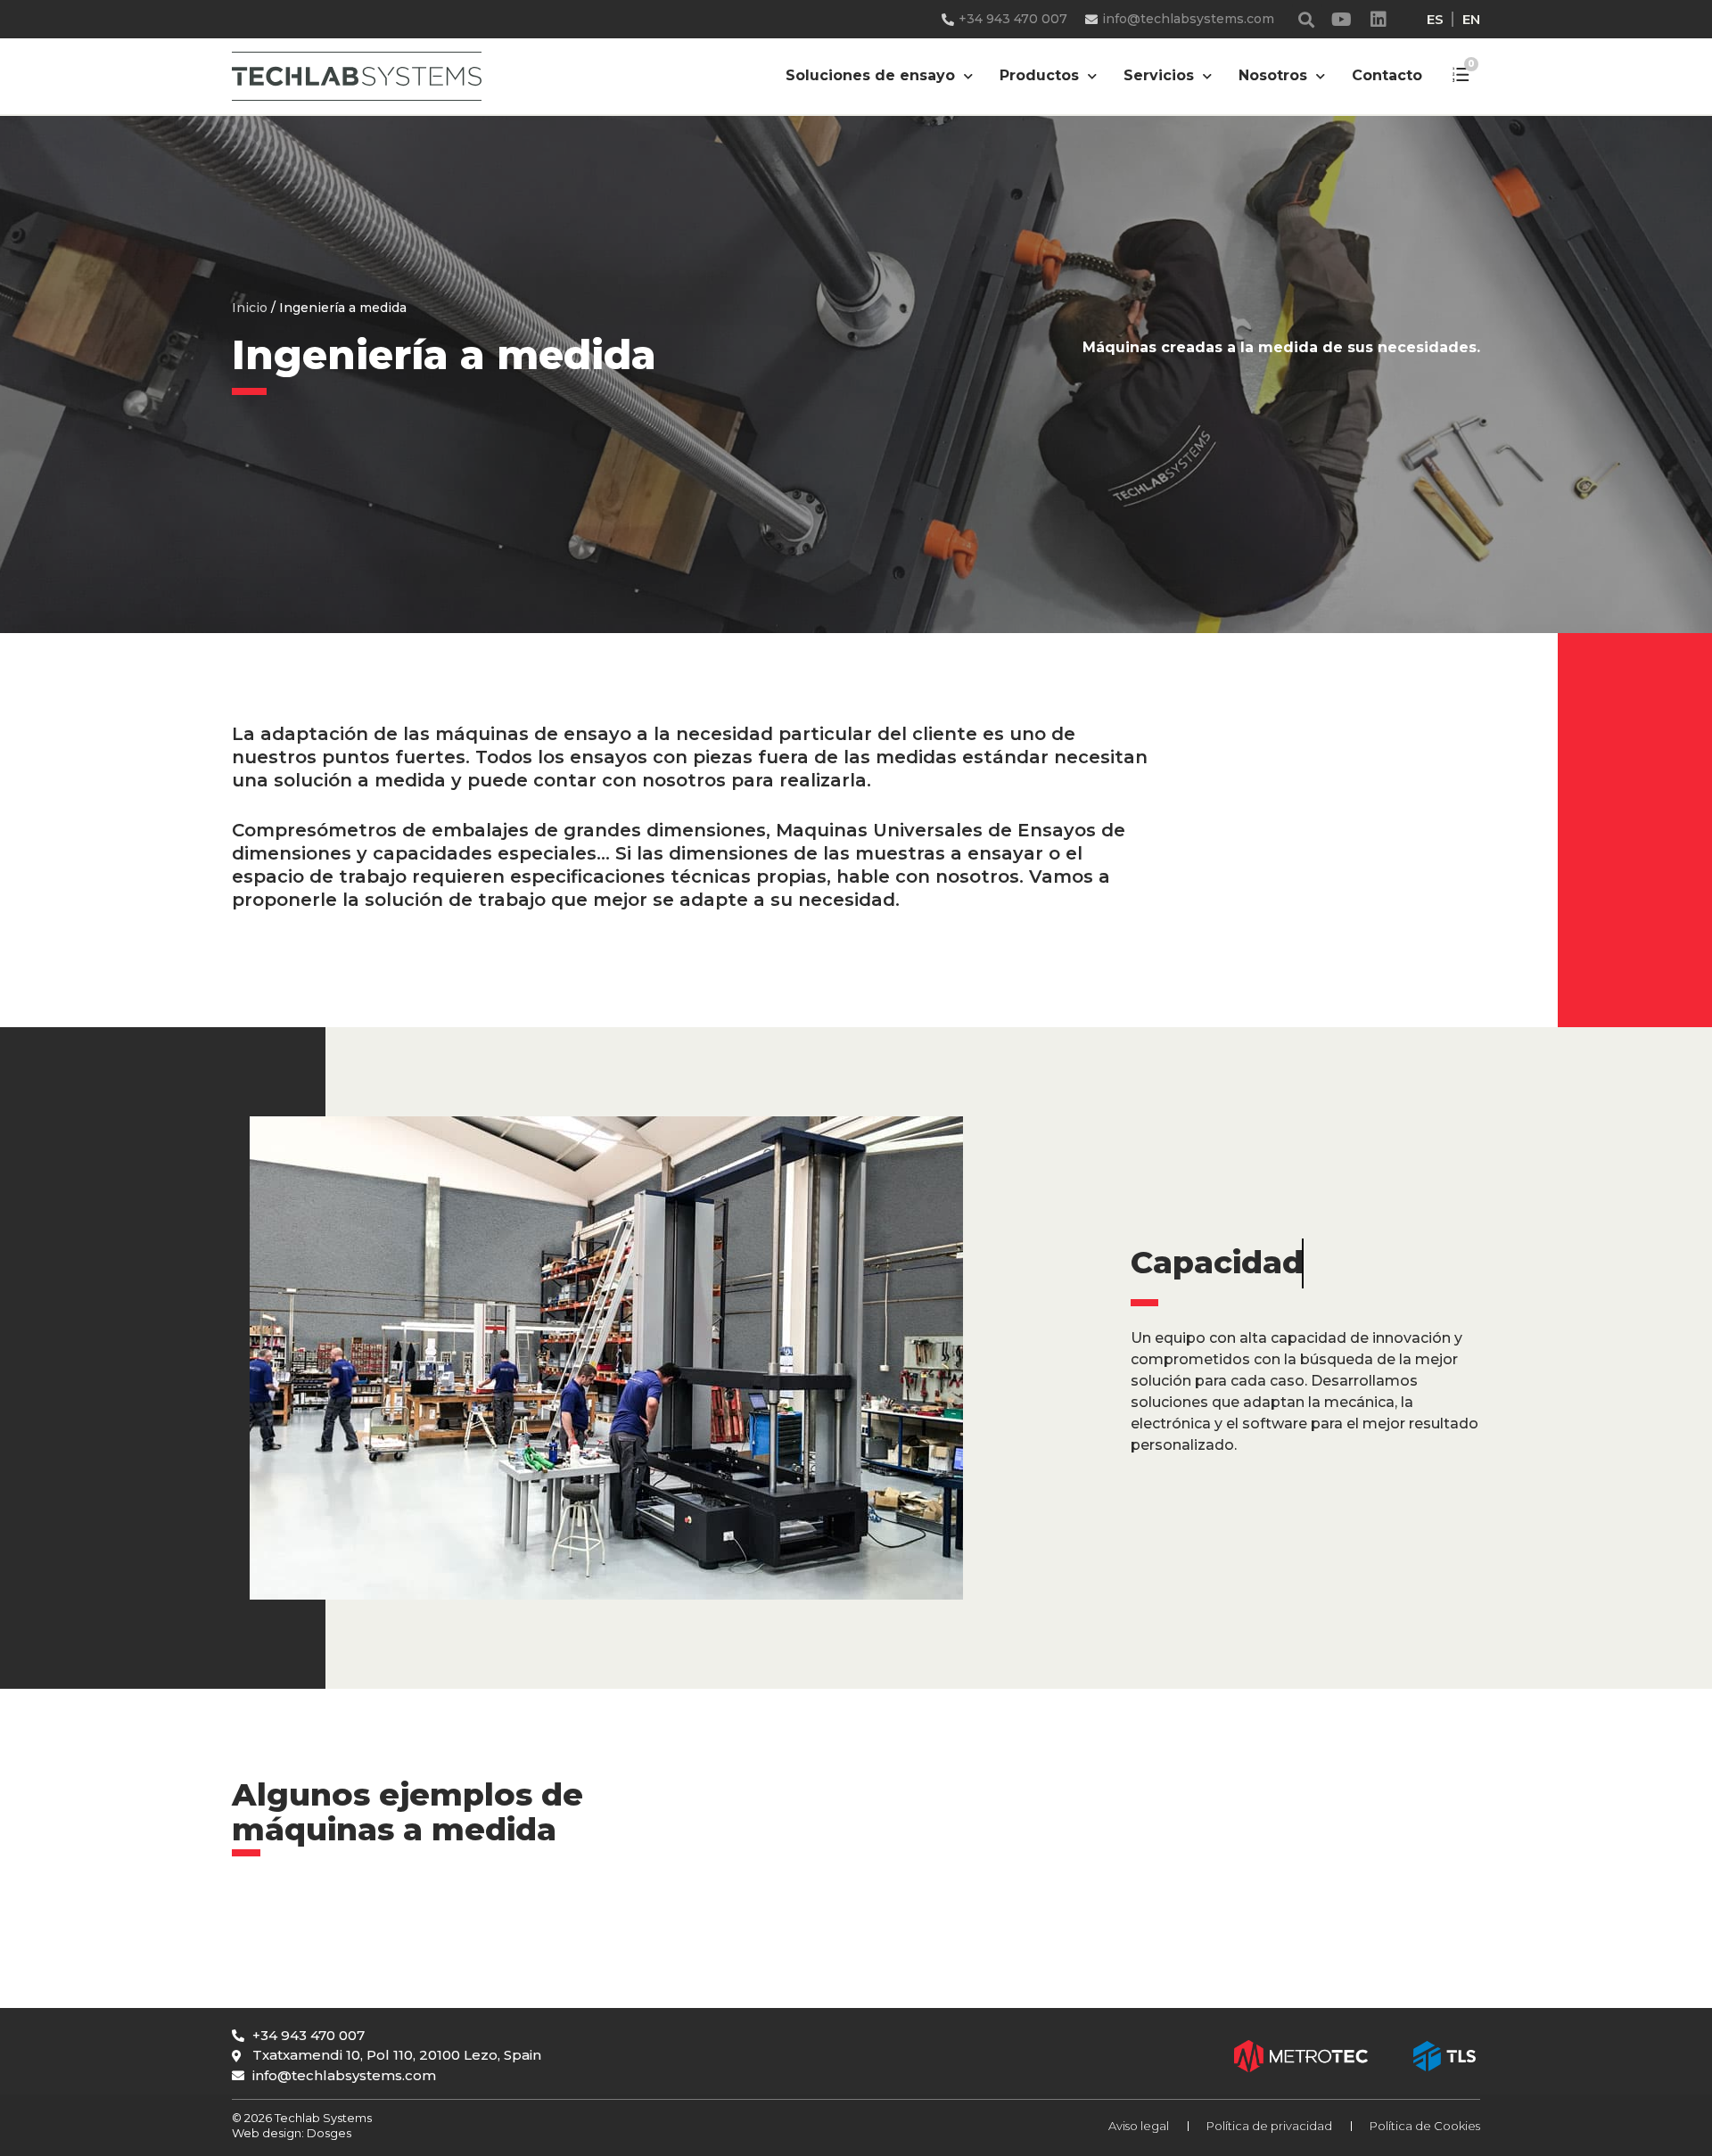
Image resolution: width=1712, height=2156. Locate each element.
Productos (1039, 75)
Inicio (250, 308)
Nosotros (1273, 75)
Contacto (1387, 75)
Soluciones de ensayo (870, 75)
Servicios (1159, 75)
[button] (1307, 19)
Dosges (328, 2133)
